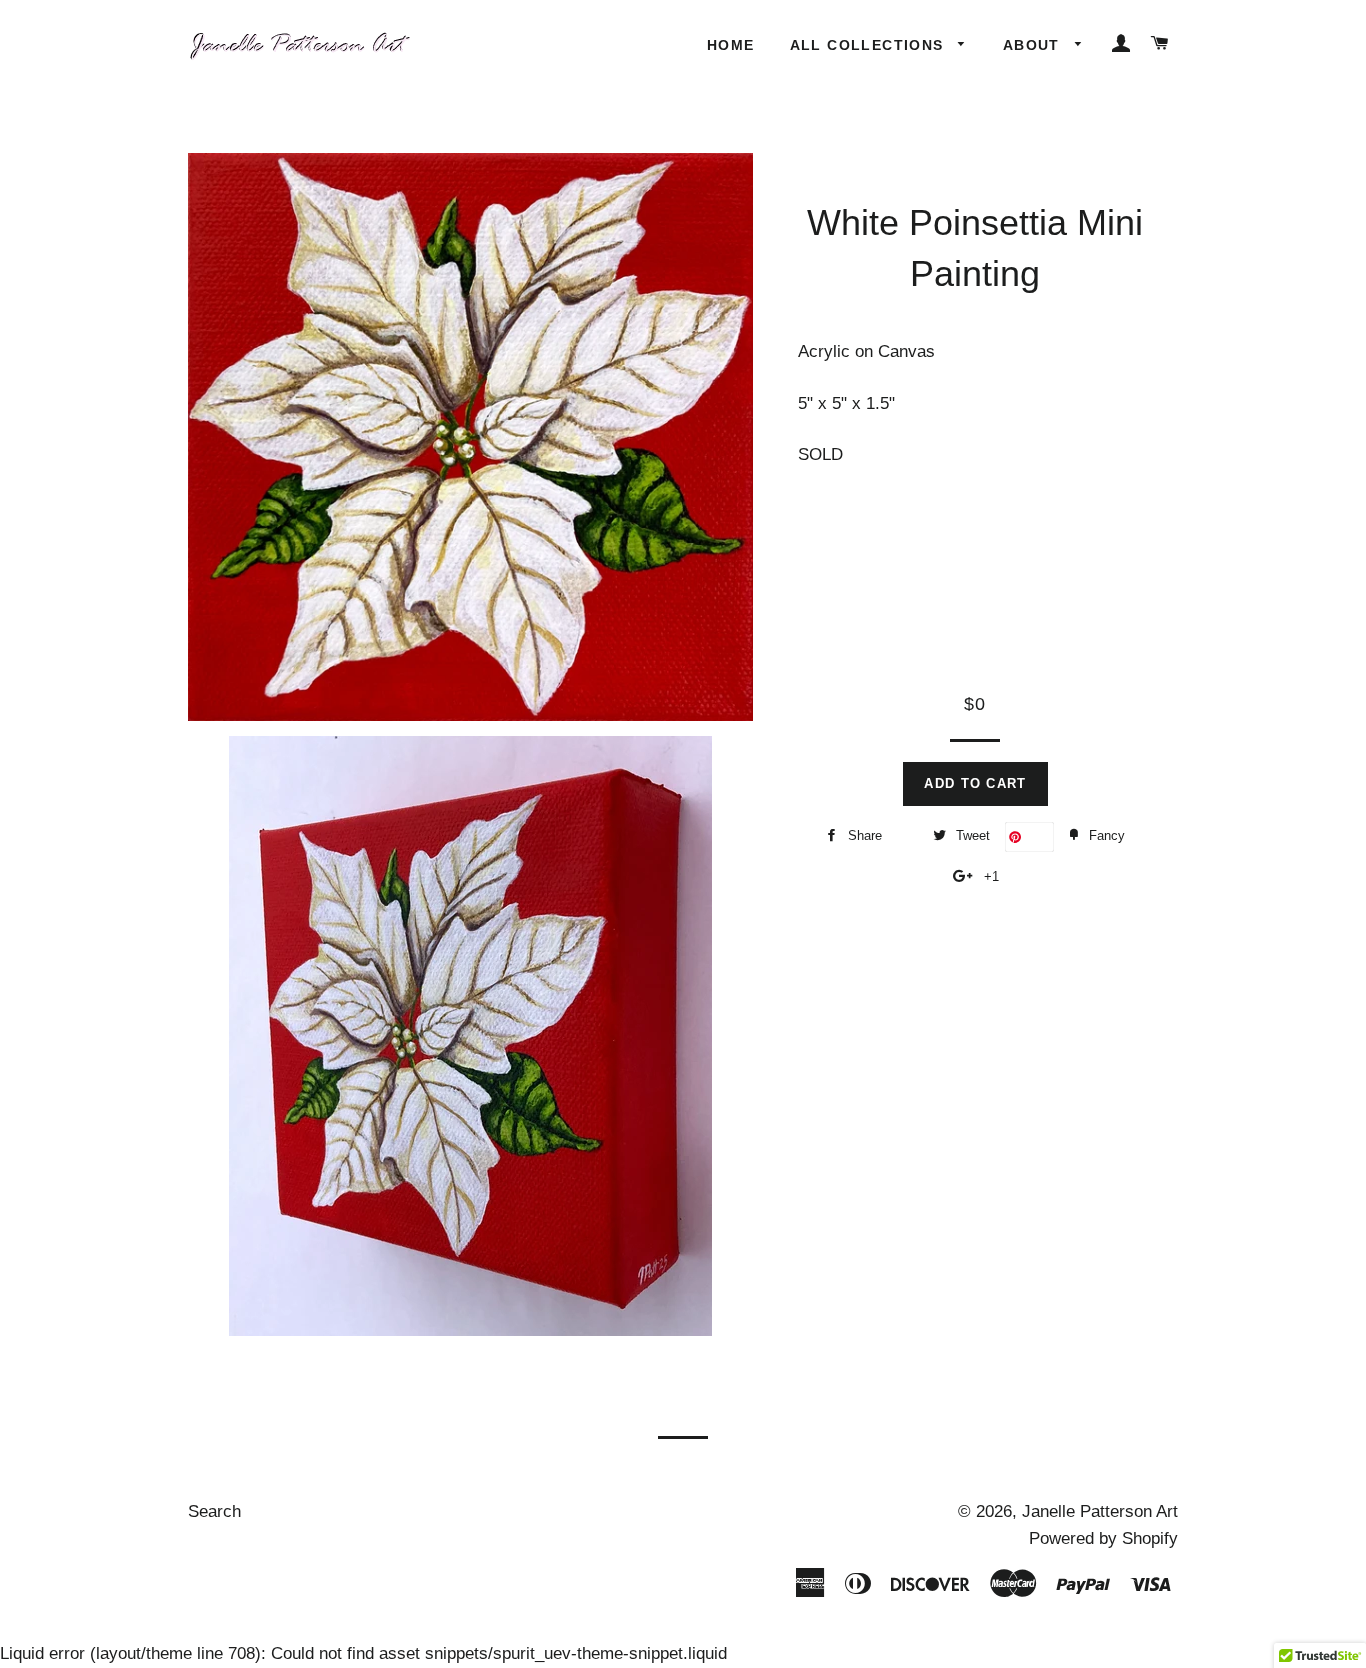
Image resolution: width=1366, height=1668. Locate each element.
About (1034, 45)
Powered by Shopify (1103, 1538)
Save (1037, 836)
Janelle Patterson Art (1100, 1511)
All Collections (869, 45)
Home (731, 45)
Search (214, 1511)
